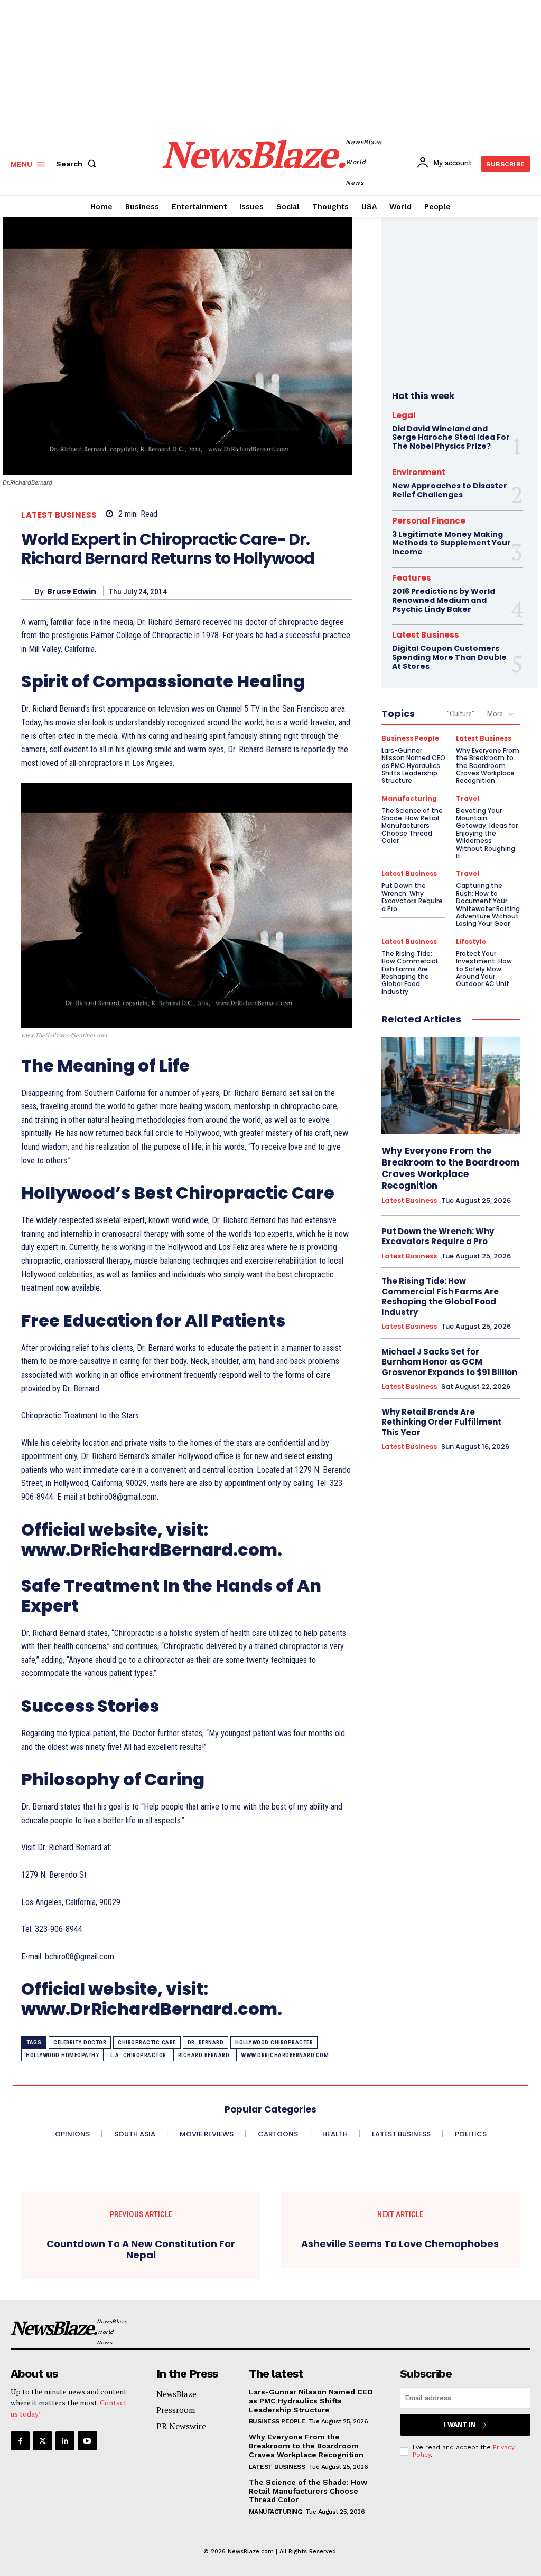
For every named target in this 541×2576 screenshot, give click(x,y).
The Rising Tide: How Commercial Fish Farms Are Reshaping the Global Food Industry (409, 973)
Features (412, 578)
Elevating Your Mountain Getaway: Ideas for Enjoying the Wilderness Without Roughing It (487, 833)
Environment (419, 472)
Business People (410, 738)
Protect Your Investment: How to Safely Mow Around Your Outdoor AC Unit (484, 969)
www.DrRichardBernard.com (285, 2055)
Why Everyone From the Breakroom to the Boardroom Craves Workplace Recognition (488, 766)
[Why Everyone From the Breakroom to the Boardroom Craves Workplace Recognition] (451, 1086)
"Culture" (461, 714)
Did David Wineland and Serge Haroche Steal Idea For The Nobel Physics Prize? (451, 438)
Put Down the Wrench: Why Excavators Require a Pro (412, 897)
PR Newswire (181, 2426)
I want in (460, 2425)
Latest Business (59, 515)
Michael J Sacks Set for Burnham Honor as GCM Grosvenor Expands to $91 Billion (449, 1362)
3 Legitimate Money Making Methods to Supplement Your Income (451, 543)
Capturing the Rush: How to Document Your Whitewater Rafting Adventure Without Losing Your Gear (488, 905)
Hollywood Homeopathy (62, 2055)
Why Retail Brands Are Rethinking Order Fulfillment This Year (441, 1422)
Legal (404, 415)
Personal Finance (429, 521)
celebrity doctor (80, 2043)
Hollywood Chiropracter (274, 2043)
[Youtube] (87, 2441)
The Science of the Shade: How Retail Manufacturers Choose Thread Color (412, 826)
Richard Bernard (204, 2055)
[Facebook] (20, 2441)
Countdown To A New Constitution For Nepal (141, 2250)
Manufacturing (409, 799)
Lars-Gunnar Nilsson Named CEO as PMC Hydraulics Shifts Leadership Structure (413, 766)
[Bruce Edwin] (28, 592)
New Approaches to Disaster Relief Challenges (450, 490)
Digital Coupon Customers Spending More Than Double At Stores (449, 657)
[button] (78, 164)
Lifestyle (471, 942)
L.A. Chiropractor (138, 2055)
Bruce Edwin (72, 591)
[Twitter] (42, 2441)
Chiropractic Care (147, 2043)
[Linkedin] (65, 2441)
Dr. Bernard (206, 2043)
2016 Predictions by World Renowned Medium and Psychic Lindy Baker (444, 600)
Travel (468, 799)
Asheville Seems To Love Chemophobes (400, 2244)
